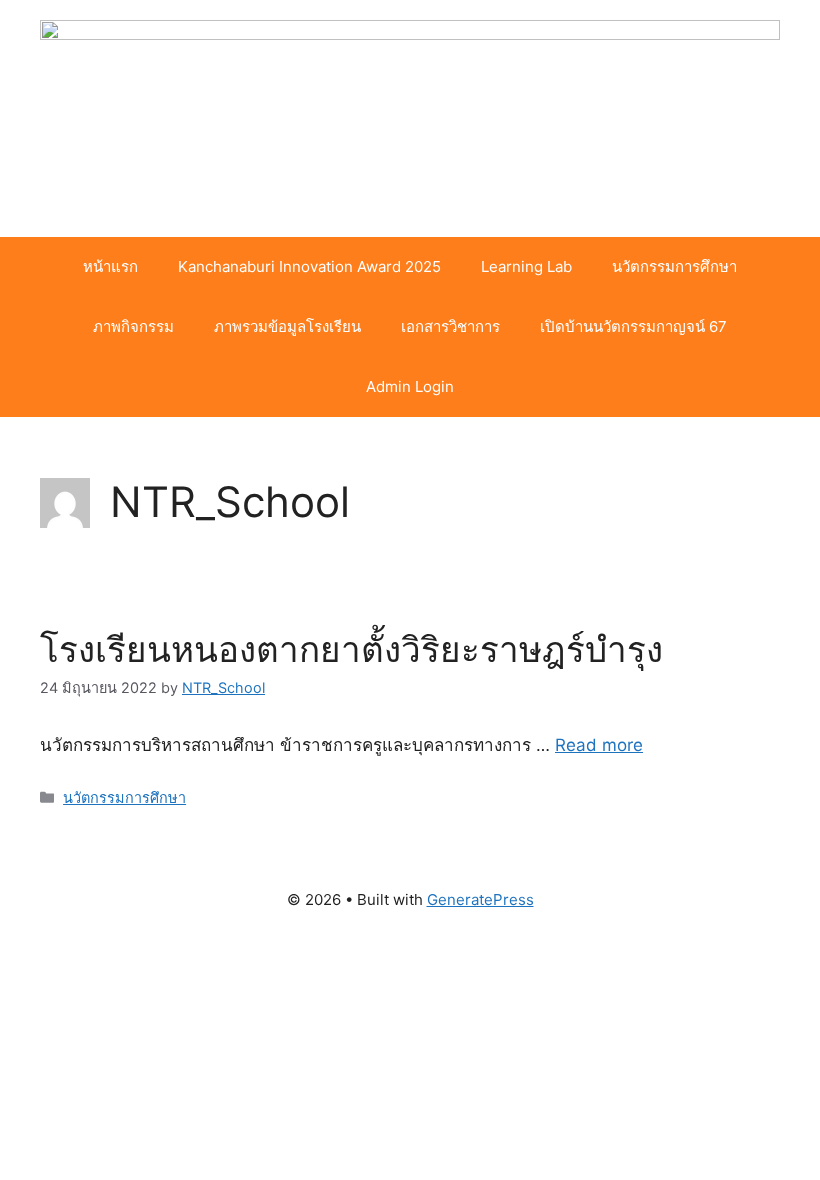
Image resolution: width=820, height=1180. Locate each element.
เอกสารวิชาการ (450, 326)
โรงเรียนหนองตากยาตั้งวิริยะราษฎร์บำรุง (351, 649)
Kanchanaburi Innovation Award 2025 (309, 266)
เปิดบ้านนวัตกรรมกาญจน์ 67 (633, 326)
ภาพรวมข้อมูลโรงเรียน (287, 326)
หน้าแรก (110, 266)
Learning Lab (526, 266)
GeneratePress (480, 899)
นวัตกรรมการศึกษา (674, 266)
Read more (599, 745)
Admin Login (410, 386)
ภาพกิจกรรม (133, 326)
